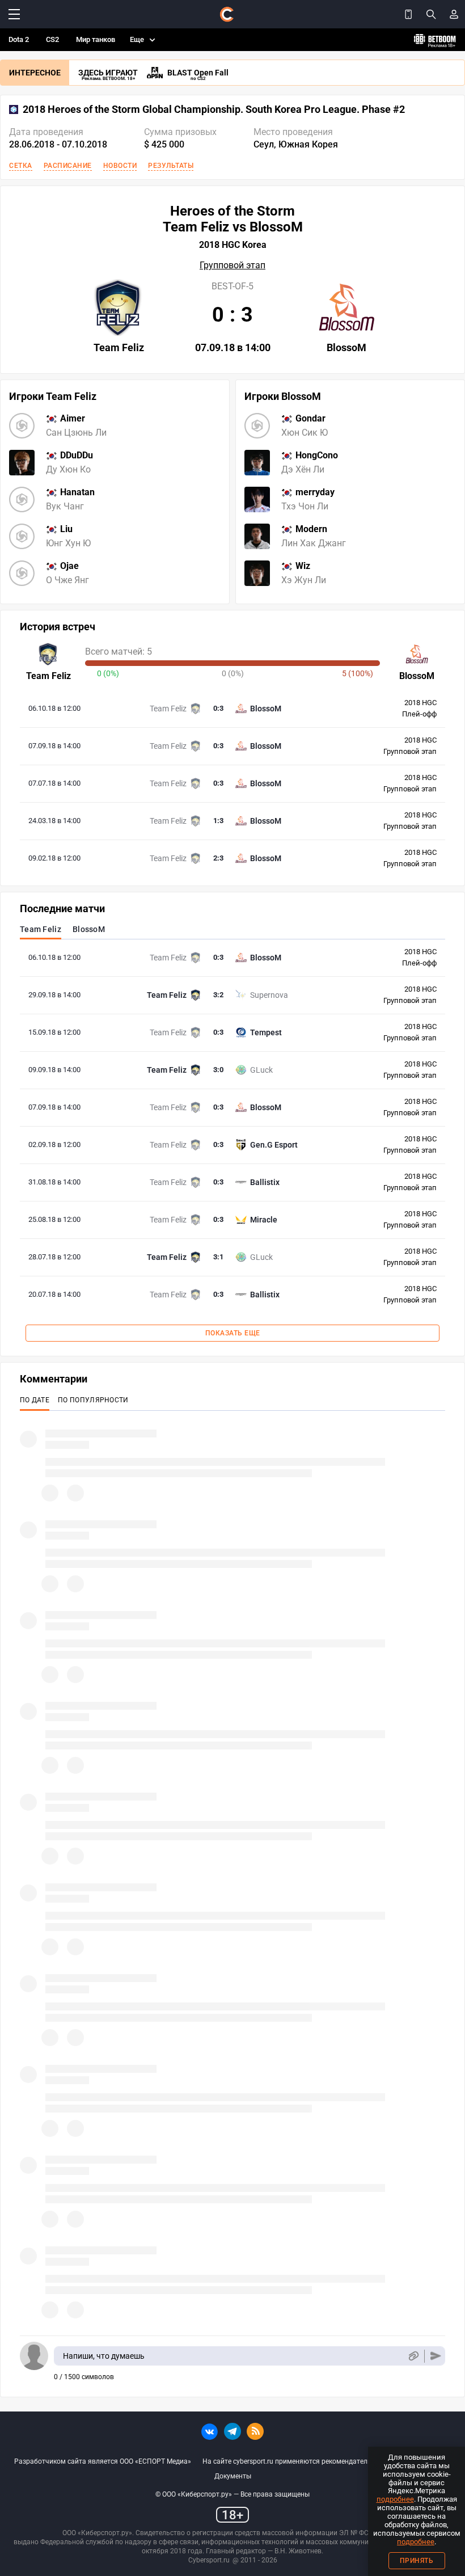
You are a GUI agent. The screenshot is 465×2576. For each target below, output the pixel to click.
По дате (35, 1400)
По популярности (93, 1400)
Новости (120, 166)
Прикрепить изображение (413, 2356)
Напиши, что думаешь (104, 2356)
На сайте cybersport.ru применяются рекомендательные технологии (312, 2461)
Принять (417, 2561)
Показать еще (233, 1333)
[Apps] (408, 14)
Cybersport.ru (209, 2560)
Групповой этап (232, 265)
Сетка (21, 166)
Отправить (436, 2356)
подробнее (395, 2499)
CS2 (52, 39)
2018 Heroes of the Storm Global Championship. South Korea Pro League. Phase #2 (214, 109)
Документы (233, 2476)
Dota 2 (19, 39)
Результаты (171, 166)
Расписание (68, 166)
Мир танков (96, 39)
